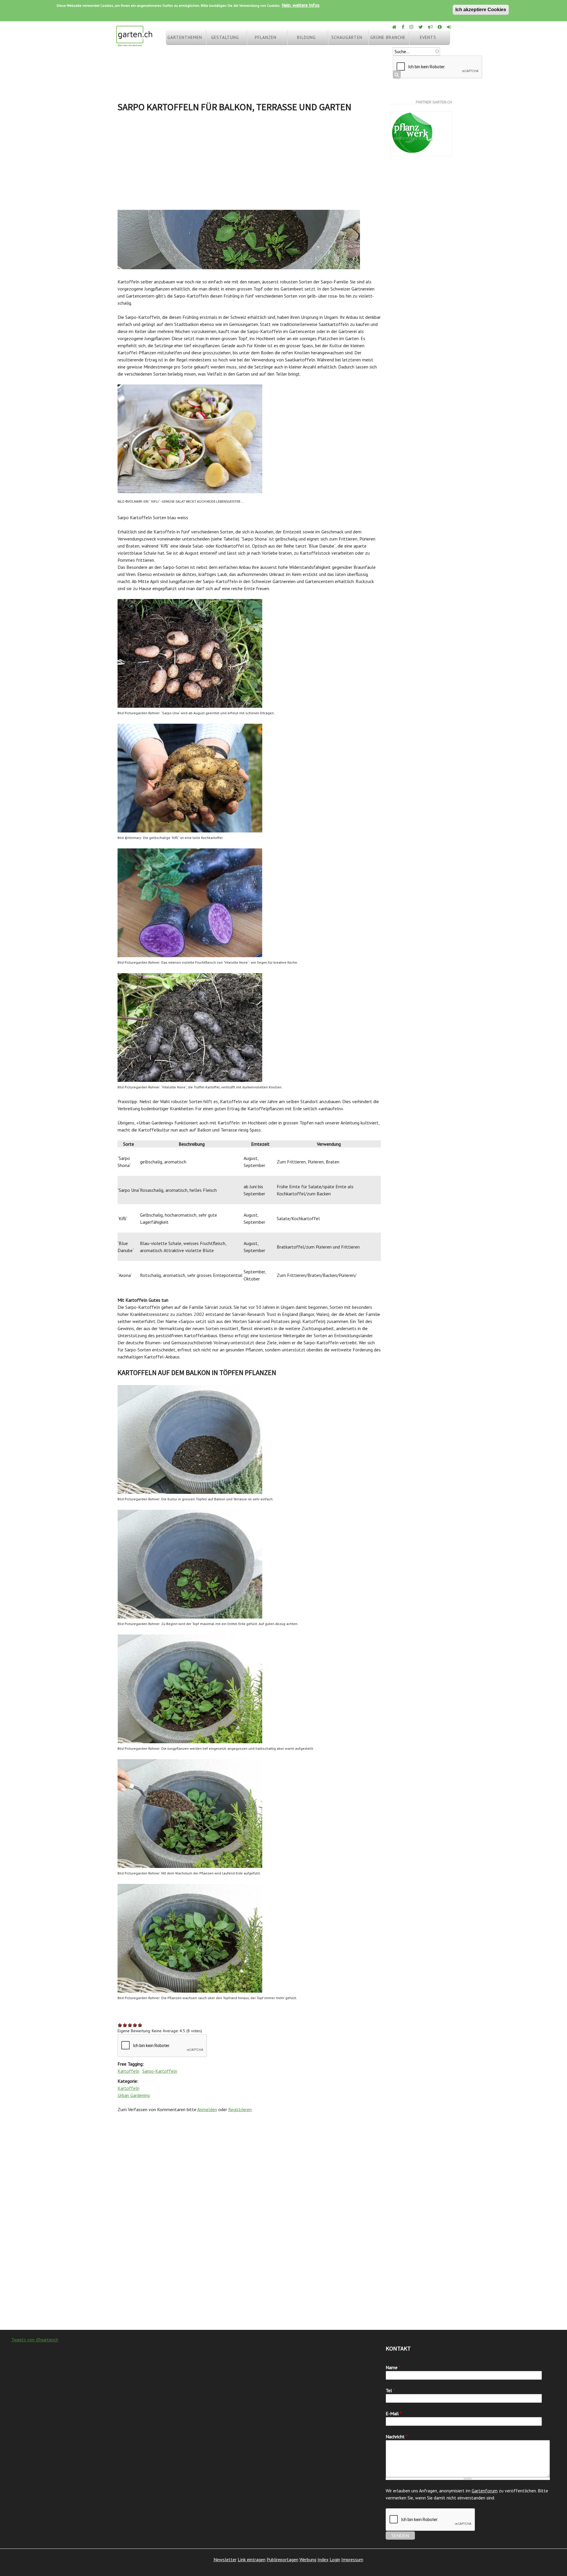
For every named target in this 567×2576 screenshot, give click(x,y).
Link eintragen (252, 2559)
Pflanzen (266, 37)
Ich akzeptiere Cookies (481, 10)
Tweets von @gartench (35, 2340)
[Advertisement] (249, 163)
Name (393, 2367)
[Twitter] (421, 27)
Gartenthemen (185, 37)
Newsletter (225, 2559)
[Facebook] (403, 27)
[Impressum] (440, 27)
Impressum (352, 2559)
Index (323, 2559)
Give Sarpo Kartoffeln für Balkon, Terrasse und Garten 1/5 (120, 2025)
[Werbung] (431, 27)
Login (335, 2559)
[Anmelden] (449, 27)
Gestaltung (225, 37)
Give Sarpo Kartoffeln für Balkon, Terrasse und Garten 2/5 (125, 2025)
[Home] (395, 27)
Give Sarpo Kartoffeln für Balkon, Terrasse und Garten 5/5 (140, 2025)
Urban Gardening (134, 2095)
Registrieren (240, 2109)
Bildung (306, 37)
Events (428, 37)
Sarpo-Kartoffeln (160, 2071)
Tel (390, 2390)
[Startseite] (134, 44)
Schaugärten (347, 37)
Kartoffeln (128, 2071)
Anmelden (207, 2109)
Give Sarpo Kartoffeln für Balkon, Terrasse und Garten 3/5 (130, 2025)
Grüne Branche (388, 37)
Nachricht (397, 2437)
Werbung (308, 2559)
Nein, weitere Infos (301, 5)
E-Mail (394, 2413)
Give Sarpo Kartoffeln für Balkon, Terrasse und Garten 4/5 (135, 2025)
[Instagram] (412, 27)
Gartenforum (485, 2491)
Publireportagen (282, 2559)
